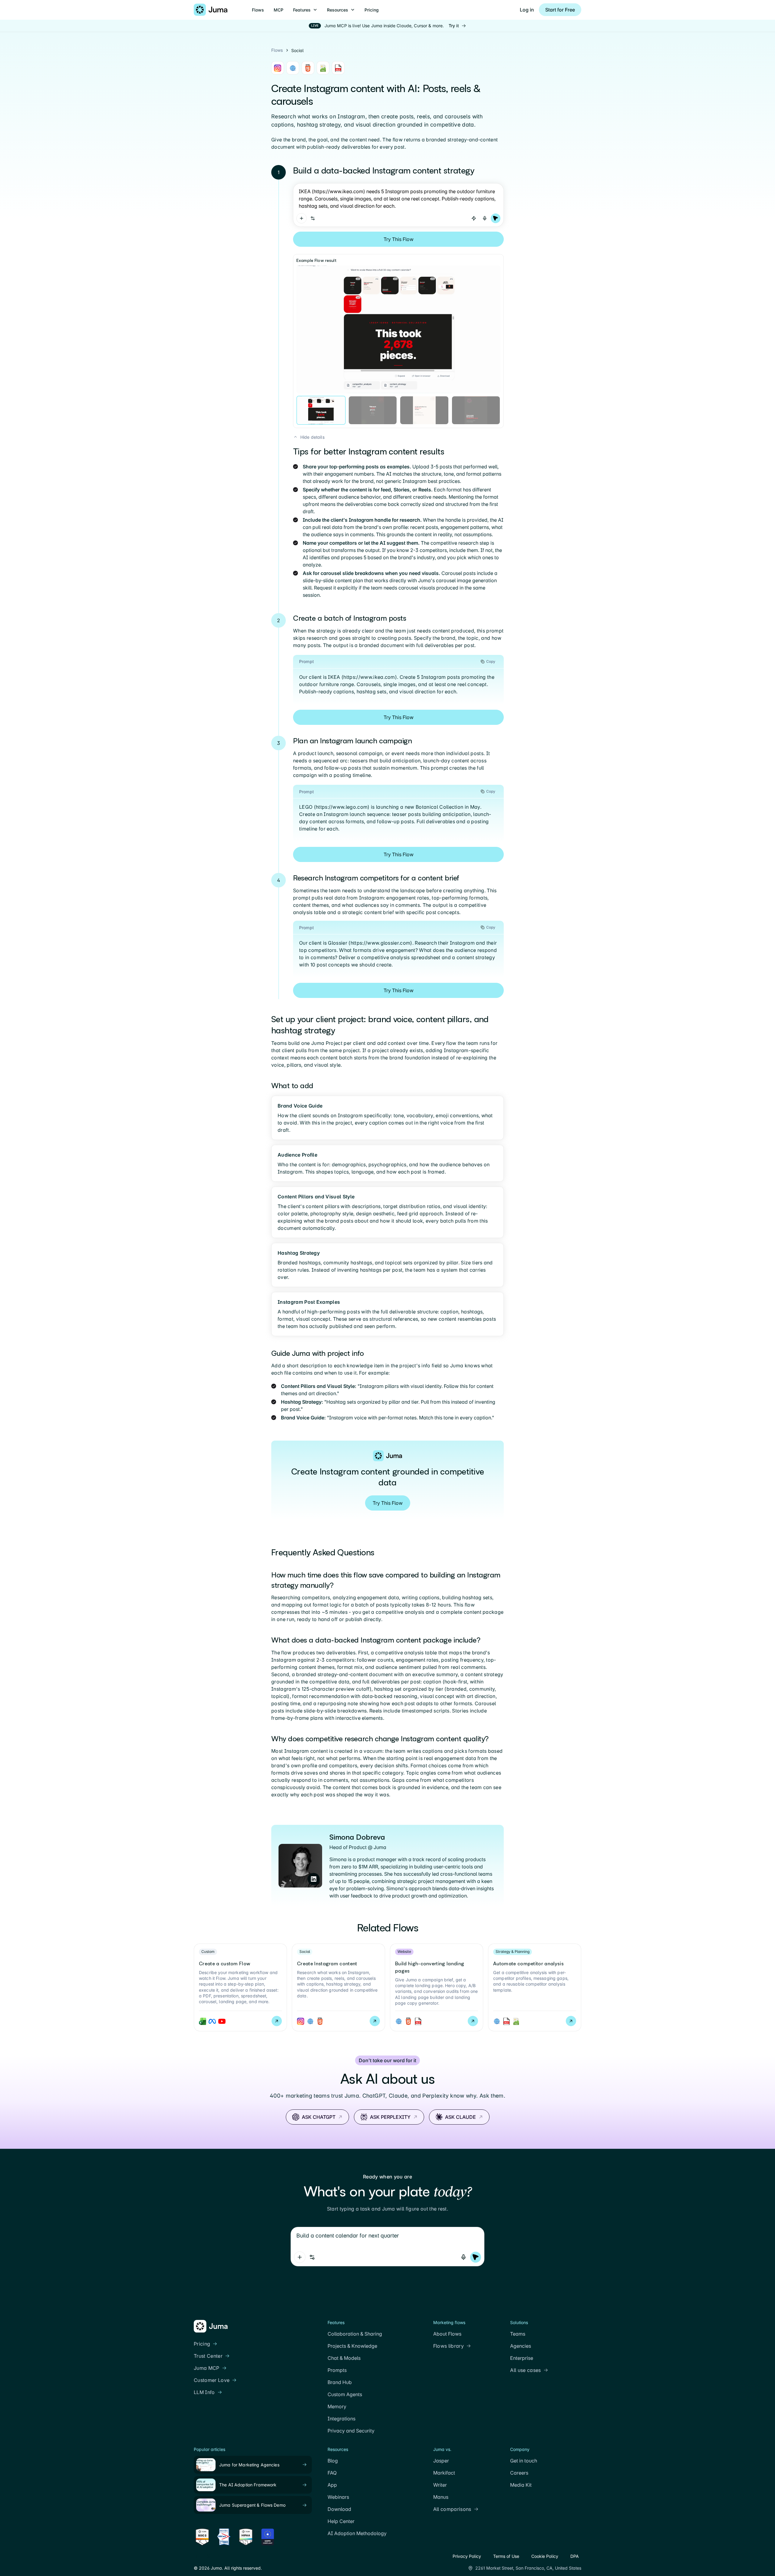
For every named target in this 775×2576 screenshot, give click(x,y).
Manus (441, 2497)
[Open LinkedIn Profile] (314, 1879)
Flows (258, 10)
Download (339, 2509)
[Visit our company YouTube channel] (219, 2556)
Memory (337, 2406)
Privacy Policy (467, 2556)
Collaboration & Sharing (355, 2334)
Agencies (521, 2346)
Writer (440, 2485)
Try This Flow (399, 239)
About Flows (447, 2334)
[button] (305, 10)
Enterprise (522, 2358)
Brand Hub (340, 2382)
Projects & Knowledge (352, 2346)
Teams (518, 2334)
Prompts (337, 2370)
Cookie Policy (545, 2556)
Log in (527, 10)
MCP (279, 10)
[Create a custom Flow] (240, 1987)
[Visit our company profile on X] (208, 2556)
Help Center (341, 2521)
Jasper (441, 2461)
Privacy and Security (351, 2431)
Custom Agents (345, 2394)
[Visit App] (302, 218)
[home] (211, 10)
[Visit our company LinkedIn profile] (197, 2556)
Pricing (372, 10)
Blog (333, 2461)
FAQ (332, 2473)
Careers (519, 2473)
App (332, 2485)
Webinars (338, 2497)
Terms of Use (506, 2556)
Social (297, 50)
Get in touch (524, 2461)
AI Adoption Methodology (357, 2533)
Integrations (341, 2419)
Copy (491, 661)
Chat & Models (344, 2358)
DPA (575, 2556)
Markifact (444, 2473)
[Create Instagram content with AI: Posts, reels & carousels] (338, 1987)
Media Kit (521, 2485)
